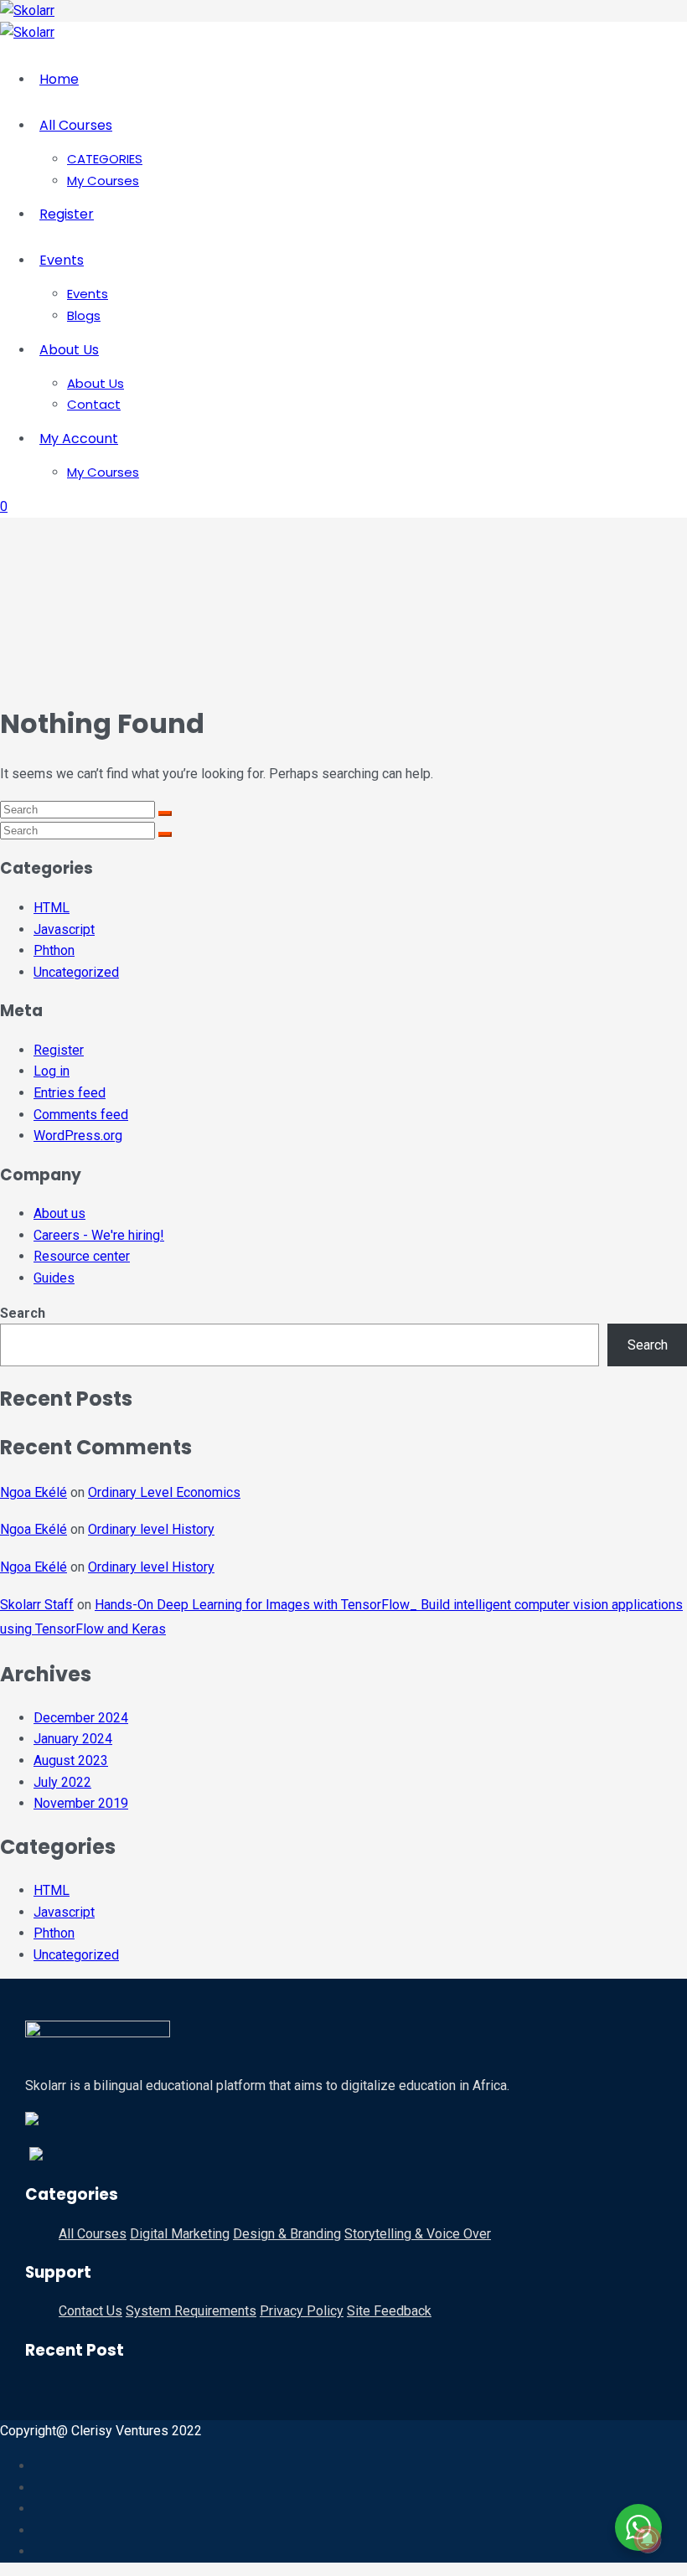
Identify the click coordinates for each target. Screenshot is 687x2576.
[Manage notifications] (648, 2539)
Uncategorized (76, 972)
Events (62, 260)
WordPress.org (78, 1136)
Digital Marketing (180, 2234)
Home (59, 79)
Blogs (84, 315)
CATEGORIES (105, 159)
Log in (52, 1071)
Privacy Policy (302, 2311)
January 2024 (73, 1739)
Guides (54, 1278)
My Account (79, 439)
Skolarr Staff (37, 1605)
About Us (69, 350)
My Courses (103, 181)
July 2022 (62, 1782)
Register (67, 214)
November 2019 (81, 1803)
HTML (52, 908)
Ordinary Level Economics (164, 1492)
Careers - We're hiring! (99, 1235)
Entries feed (70, 1093)
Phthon (54, 950)
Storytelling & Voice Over (418, 2234)
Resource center (82, 1256)
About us (59, 1213)
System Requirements (191, 2311)
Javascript (64, 929)
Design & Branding (287, 2234)
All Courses (76, 125)
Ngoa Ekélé (34, 1492)
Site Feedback (389, 2311)
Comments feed (81, 1115)
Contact (94, 404)
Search (23, 1313)
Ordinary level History (151, 1529)
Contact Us (90, 2311)
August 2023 (71, 1760)
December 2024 (81, 1718)
